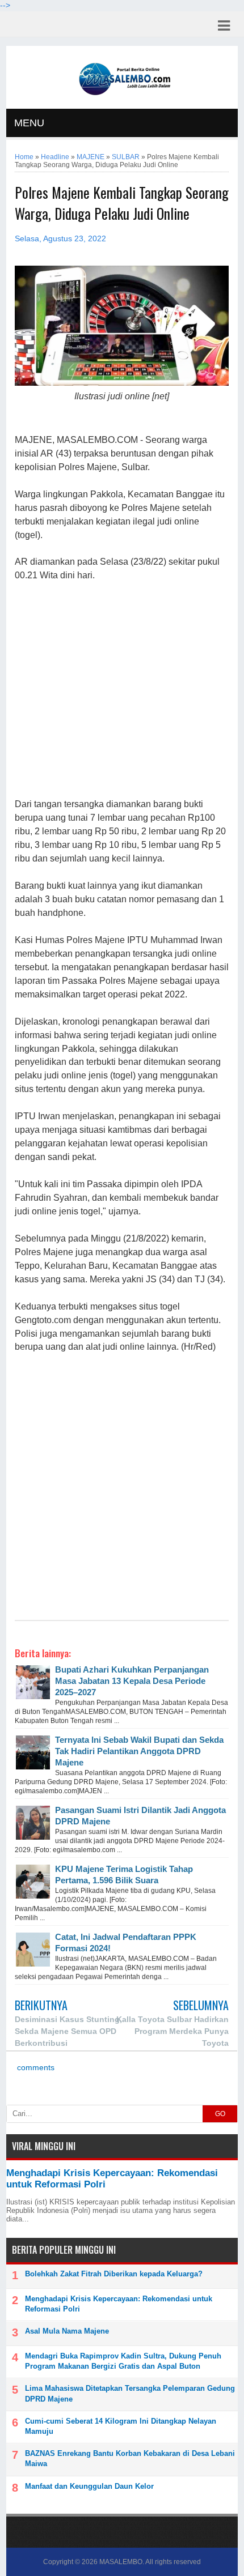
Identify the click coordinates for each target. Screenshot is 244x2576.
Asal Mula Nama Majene (67, 2331)
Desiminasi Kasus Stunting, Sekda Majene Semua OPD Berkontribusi (68, 2031)
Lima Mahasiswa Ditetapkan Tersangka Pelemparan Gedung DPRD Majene (130, 2393)
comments (35, 2068)
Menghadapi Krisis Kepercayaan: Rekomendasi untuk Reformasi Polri (119, 2304)
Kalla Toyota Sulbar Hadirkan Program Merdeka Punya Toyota (173, 2031)
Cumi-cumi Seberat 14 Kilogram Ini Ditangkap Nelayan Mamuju (121, 2426)
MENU (29, 123)
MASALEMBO (121, 2562)
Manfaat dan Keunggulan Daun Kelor (89, 2486)
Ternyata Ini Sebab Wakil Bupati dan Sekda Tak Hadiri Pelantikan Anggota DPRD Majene (139, 1751)
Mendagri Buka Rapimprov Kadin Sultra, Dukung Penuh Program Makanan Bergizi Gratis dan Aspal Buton (123, 2361)
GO (220, 2114)
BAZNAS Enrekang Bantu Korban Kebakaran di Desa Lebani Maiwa (130, 2458)
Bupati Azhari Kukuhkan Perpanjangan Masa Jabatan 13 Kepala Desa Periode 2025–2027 (132, 1681)
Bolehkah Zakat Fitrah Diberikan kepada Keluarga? (114, 2274)
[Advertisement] (122, 690)
